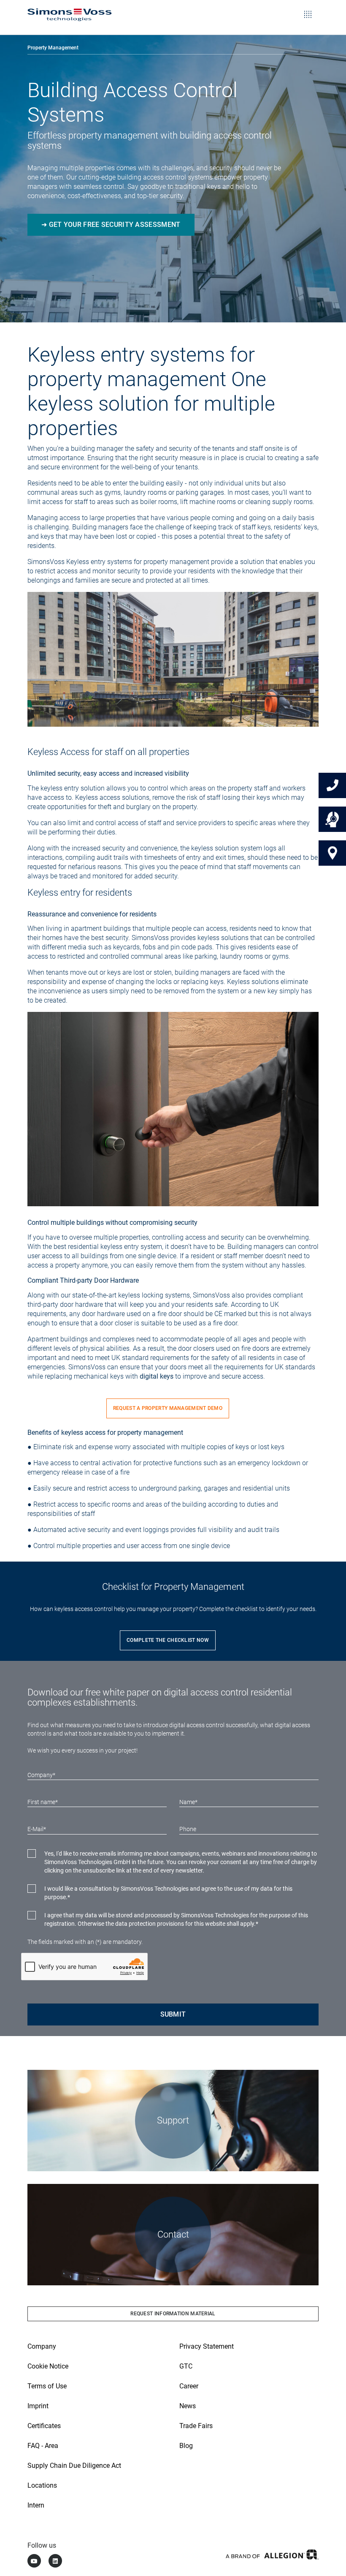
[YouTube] (34, 2561)
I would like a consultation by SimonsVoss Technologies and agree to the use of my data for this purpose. (168, 1893)
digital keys (156, 1376)
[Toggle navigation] (308, 8)
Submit (173, 2014)
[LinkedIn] (55, 2561)
